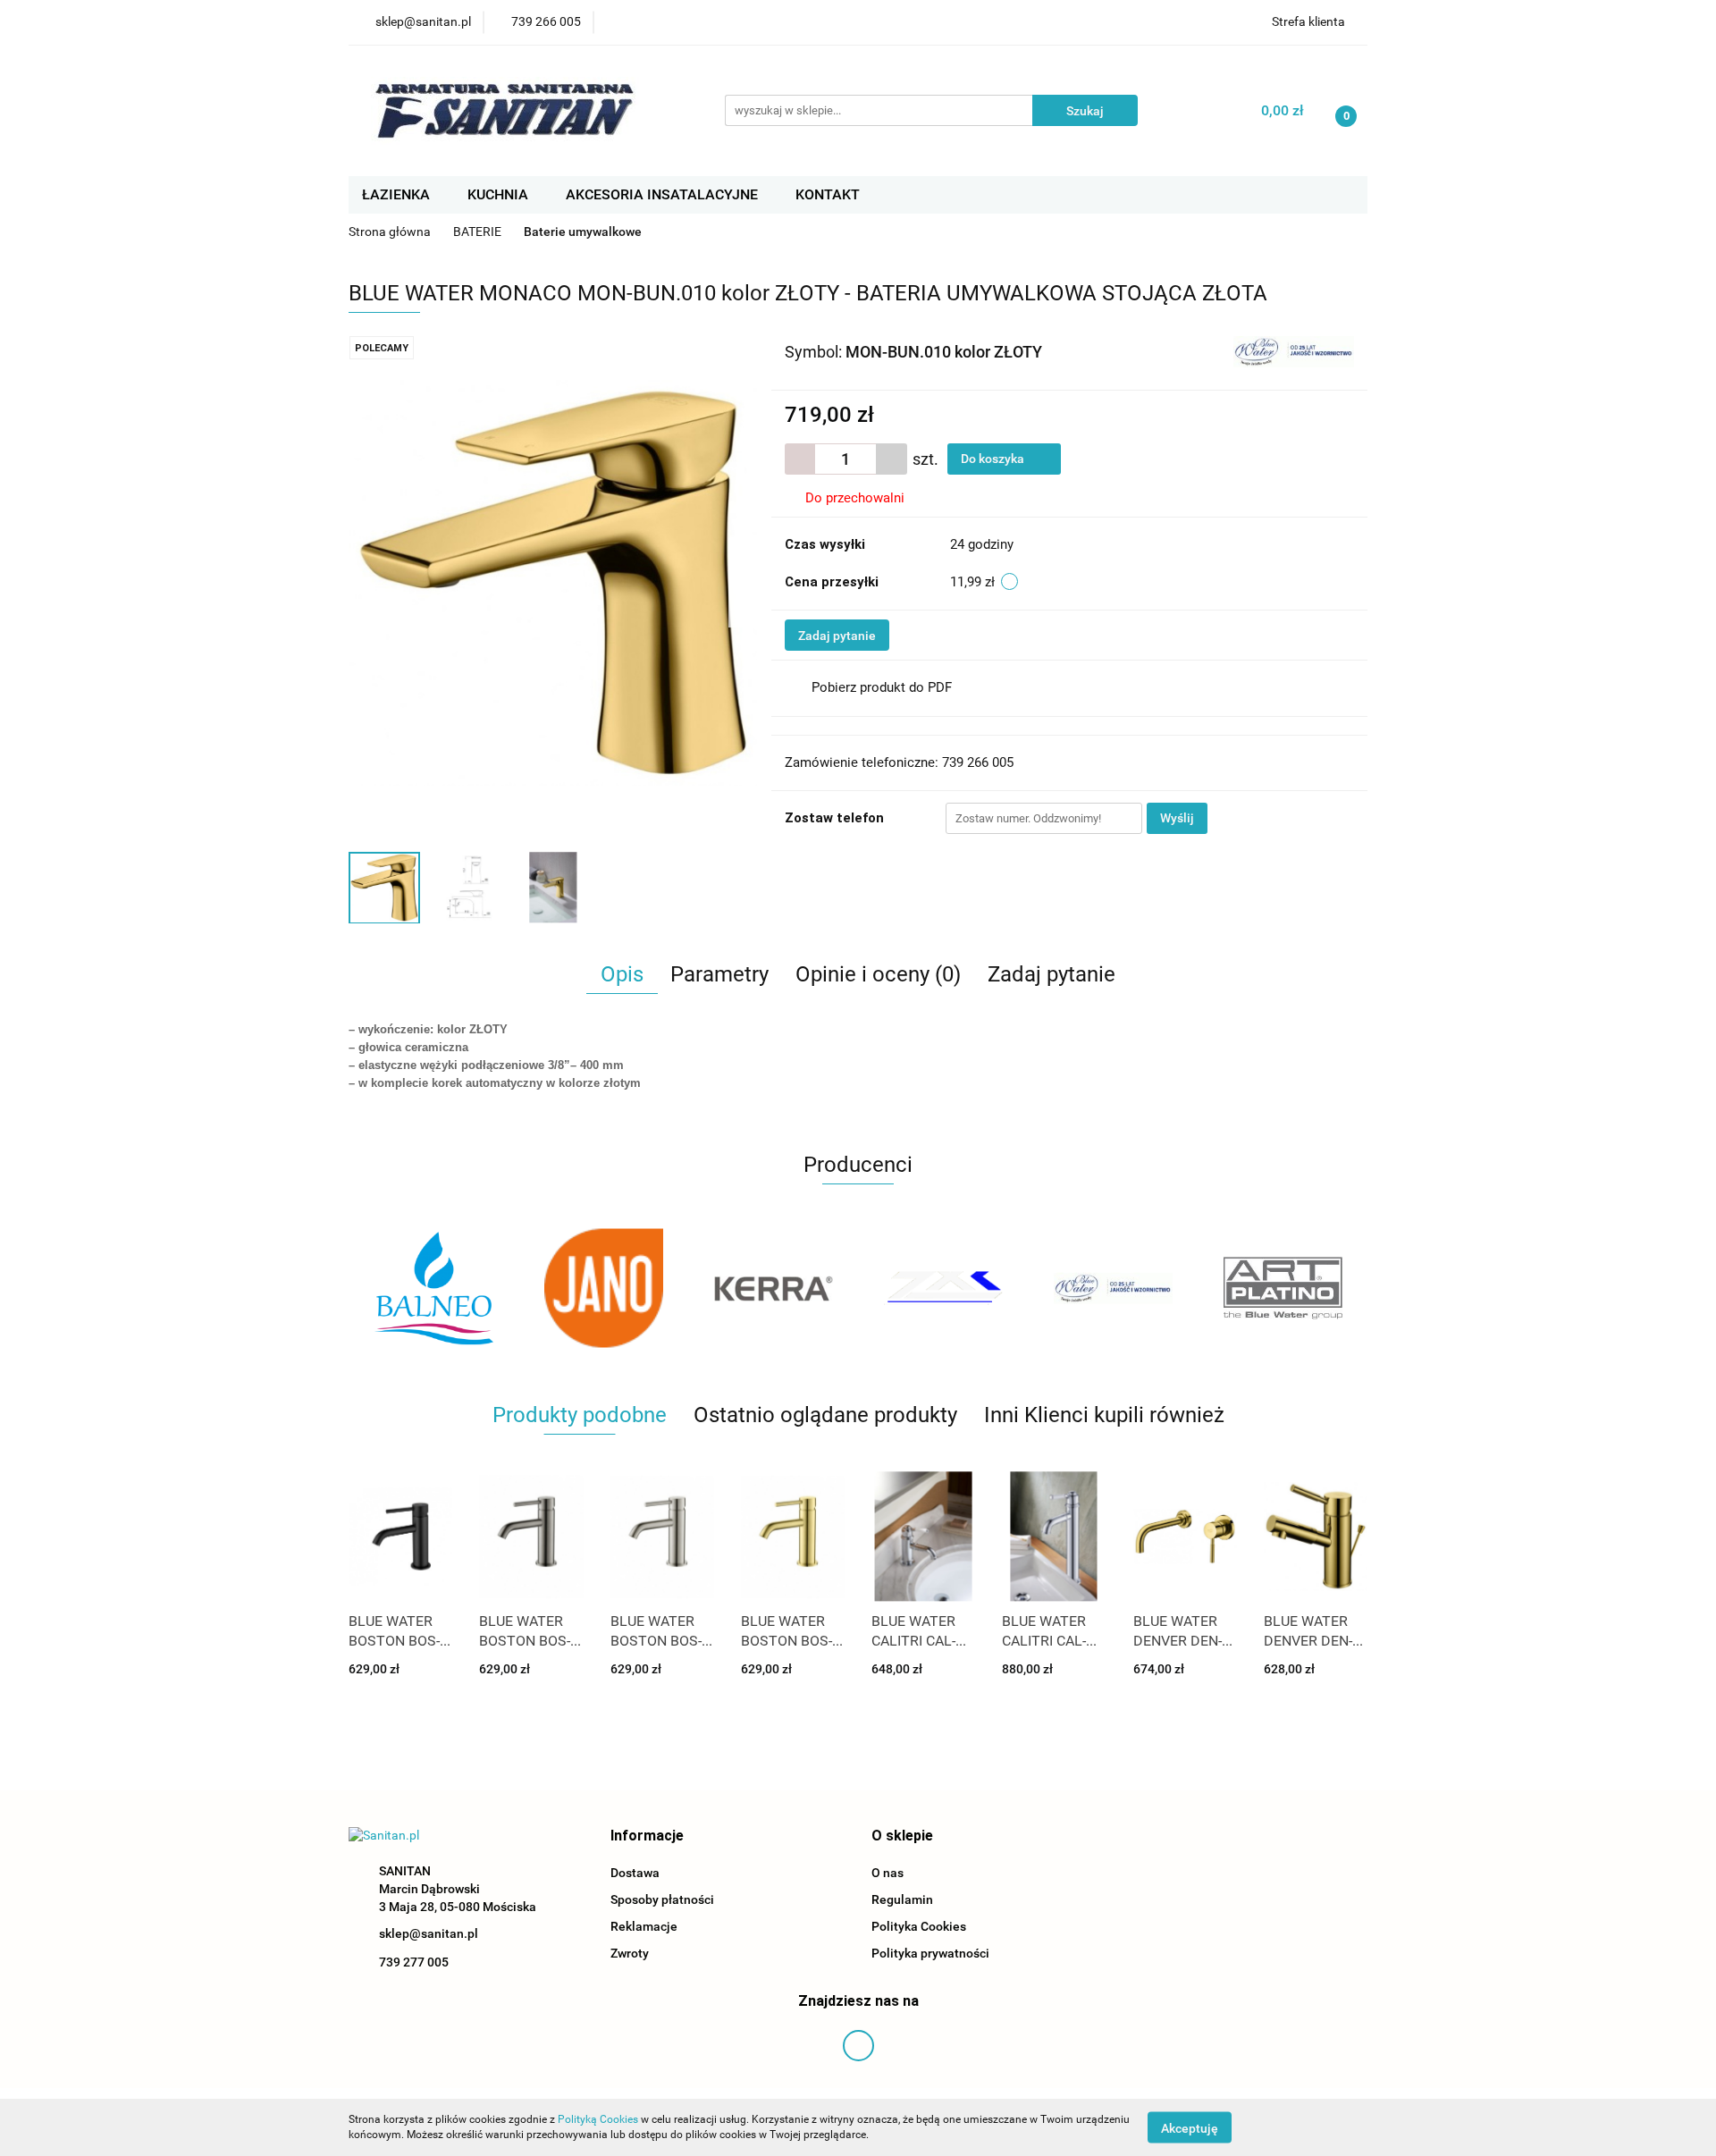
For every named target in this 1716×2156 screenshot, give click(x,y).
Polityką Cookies (598, 2119)
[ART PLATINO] (1113, 1288)
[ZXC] (773, 1288)
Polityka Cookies (919, 1926)
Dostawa (635, 1873)
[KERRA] (603, 1288)
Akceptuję (1190, 2127)
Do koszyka (994, 459)
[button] (647, 1836)
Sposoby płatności (662, 1899)
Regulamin (902, 1899)
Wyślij (1177, 818)
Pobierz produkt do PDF (882, 687)
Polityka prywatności (930, 1953)
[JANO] (433, 1288)
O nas (887, 1873)
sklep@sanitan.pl (429, 1933)
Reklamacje (644, 1926)
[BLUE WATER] (1294, 350)
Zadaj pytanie (837, 636)
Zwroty (630, 1953)
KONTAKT (828, 194)
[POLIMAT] (1283, 1288)
